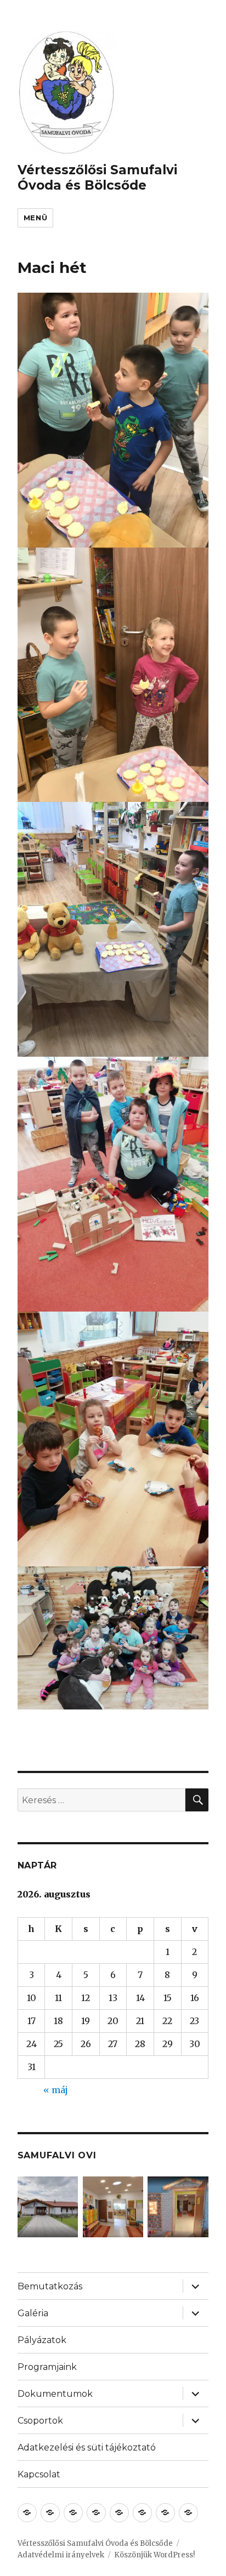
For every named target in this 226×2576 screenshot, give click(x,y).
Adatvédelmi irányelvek (61, 2555)
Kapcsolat (39, 2474)
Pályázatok (42, 2340)
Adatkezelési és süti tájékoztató (87, 2447)
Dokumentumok (55, 2394)
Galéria (33, 2313)
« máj (56, 2090)
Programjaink (47, 2367)
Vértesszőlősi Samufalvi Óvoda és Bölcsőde (97, 178)
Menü (35, 218)
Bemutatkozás (50, 2286)
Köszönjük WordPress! (154, 2555)
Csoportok (40, 2421)
